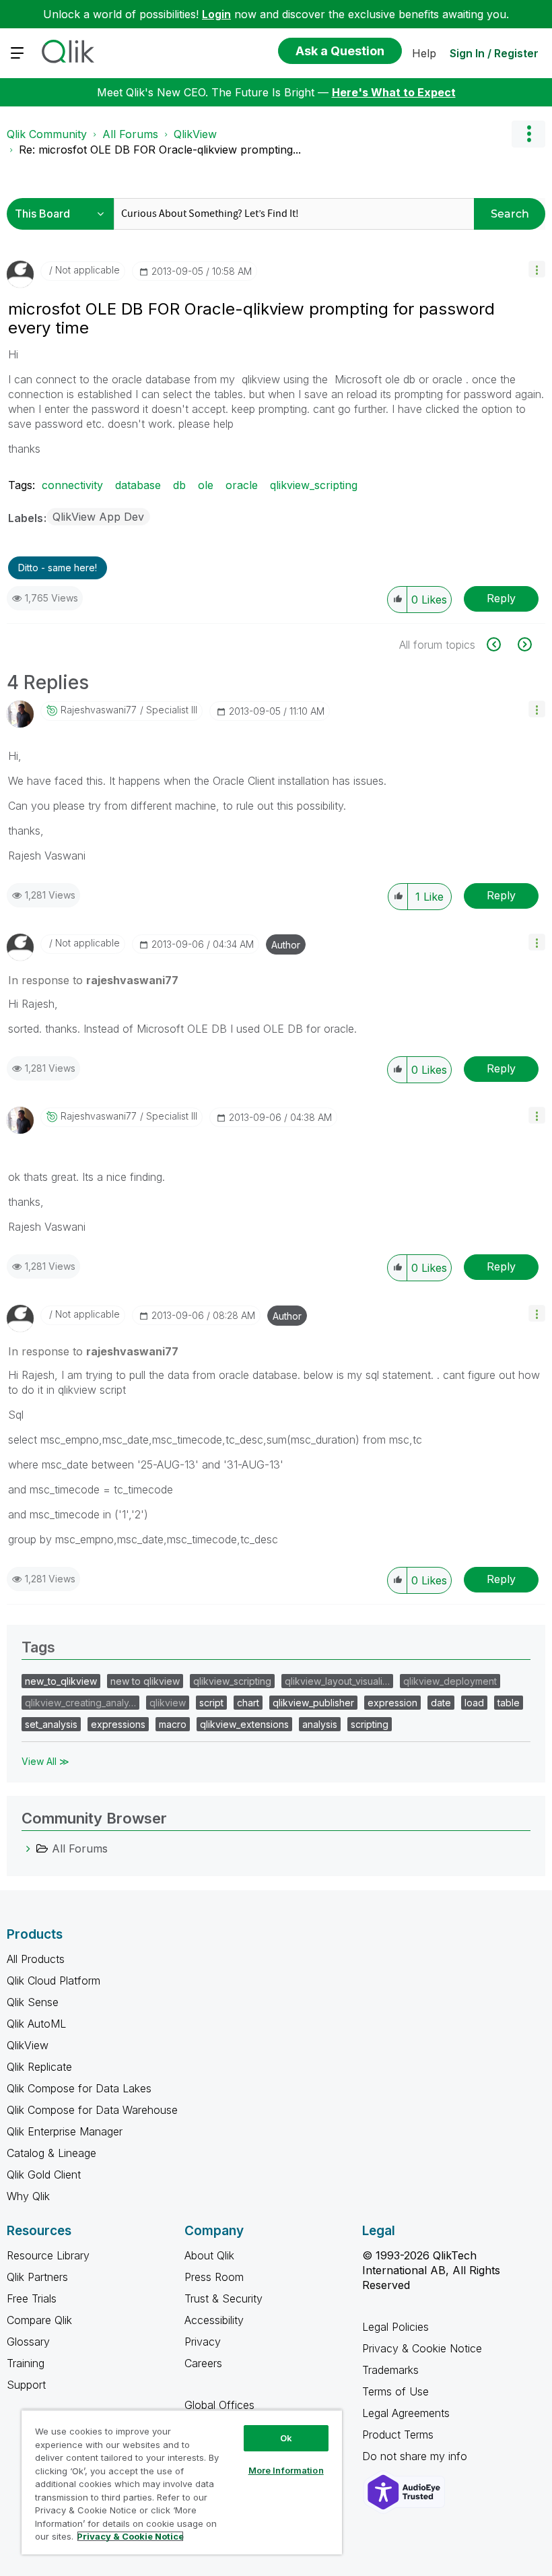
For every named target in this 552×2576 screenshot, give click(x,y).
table (509, 1703)
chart (248, 1703)
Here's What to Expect (394, 92)
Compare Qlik (39, 2320)
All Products (36, 1959)
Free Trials (32, 2298)
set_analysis (51, 1724)
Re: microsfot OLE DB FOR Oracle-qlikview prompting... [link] (160, 150)
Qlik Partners (37, 2277)
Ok (286, 2438)
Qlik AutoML (36, 2024)
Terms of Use (395, 2391)
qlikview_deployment (450, 1681)
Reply (501, 598)
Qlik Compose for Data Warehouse (92, 2110)
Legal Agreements (406, 2413)
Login (216, 14)
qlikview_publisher (313, 1703)
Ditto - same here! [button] (58, 568)
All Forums (130, 134)
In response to (93, 980)
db (179, 485)
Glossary (28, 2342)
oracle (242, 485)
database (138, 485)
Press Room (214, 2277)
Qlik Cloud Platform (54, 1981)
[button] (537, 269)
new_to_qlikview (61, 1681)
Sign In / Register (494, 53)
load (474, 1703)
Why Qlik (28, 2196)
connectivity (72, 485)
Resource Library (48, 2255)
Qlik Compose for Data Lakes (79, 2088)
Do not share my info (416, 2456)
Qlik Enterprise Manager (65, 2131)
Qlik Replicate (39, 2067)
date (441, 1703)
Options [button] (528, 134)
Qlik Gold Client (44, 2175)
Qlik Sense (33, 2002)
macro (173, 1724)
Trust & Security (223, 2298)
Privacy (203, 2342)
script (211, 1703)
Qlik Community (47, 134)
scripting (370, 1724)
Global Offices (219, 2405)
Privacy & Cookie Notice (422, 2348)
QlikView (195, 134)
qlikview (168, 1703)
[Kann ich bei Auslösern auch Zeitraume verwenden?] (523, 644)
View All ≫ (45, 1761)
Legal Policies (395, 2327)
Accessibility (214, 2320)
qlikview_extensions (244, 1724)
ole (206, 485)
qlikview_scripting (314, 485)
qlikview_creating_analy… (80, 1703)
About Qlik (209, 2255)
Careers (203, 2363)
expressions (118, 1724)
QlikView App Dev (98, 517)
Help (424, 53)
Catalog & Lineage (51, 2153)
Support (26, 2385)
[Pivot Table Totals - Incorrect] (501, 644)
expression (392, 1703)
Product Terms (398, 2435)
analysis (320, 1724)
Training (26, 2363)
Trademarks (390, 2370)
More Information (286, 2470)
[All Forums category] (28, 1848)
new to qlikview (145, 1681)
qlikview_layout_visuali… (337, 1681)
